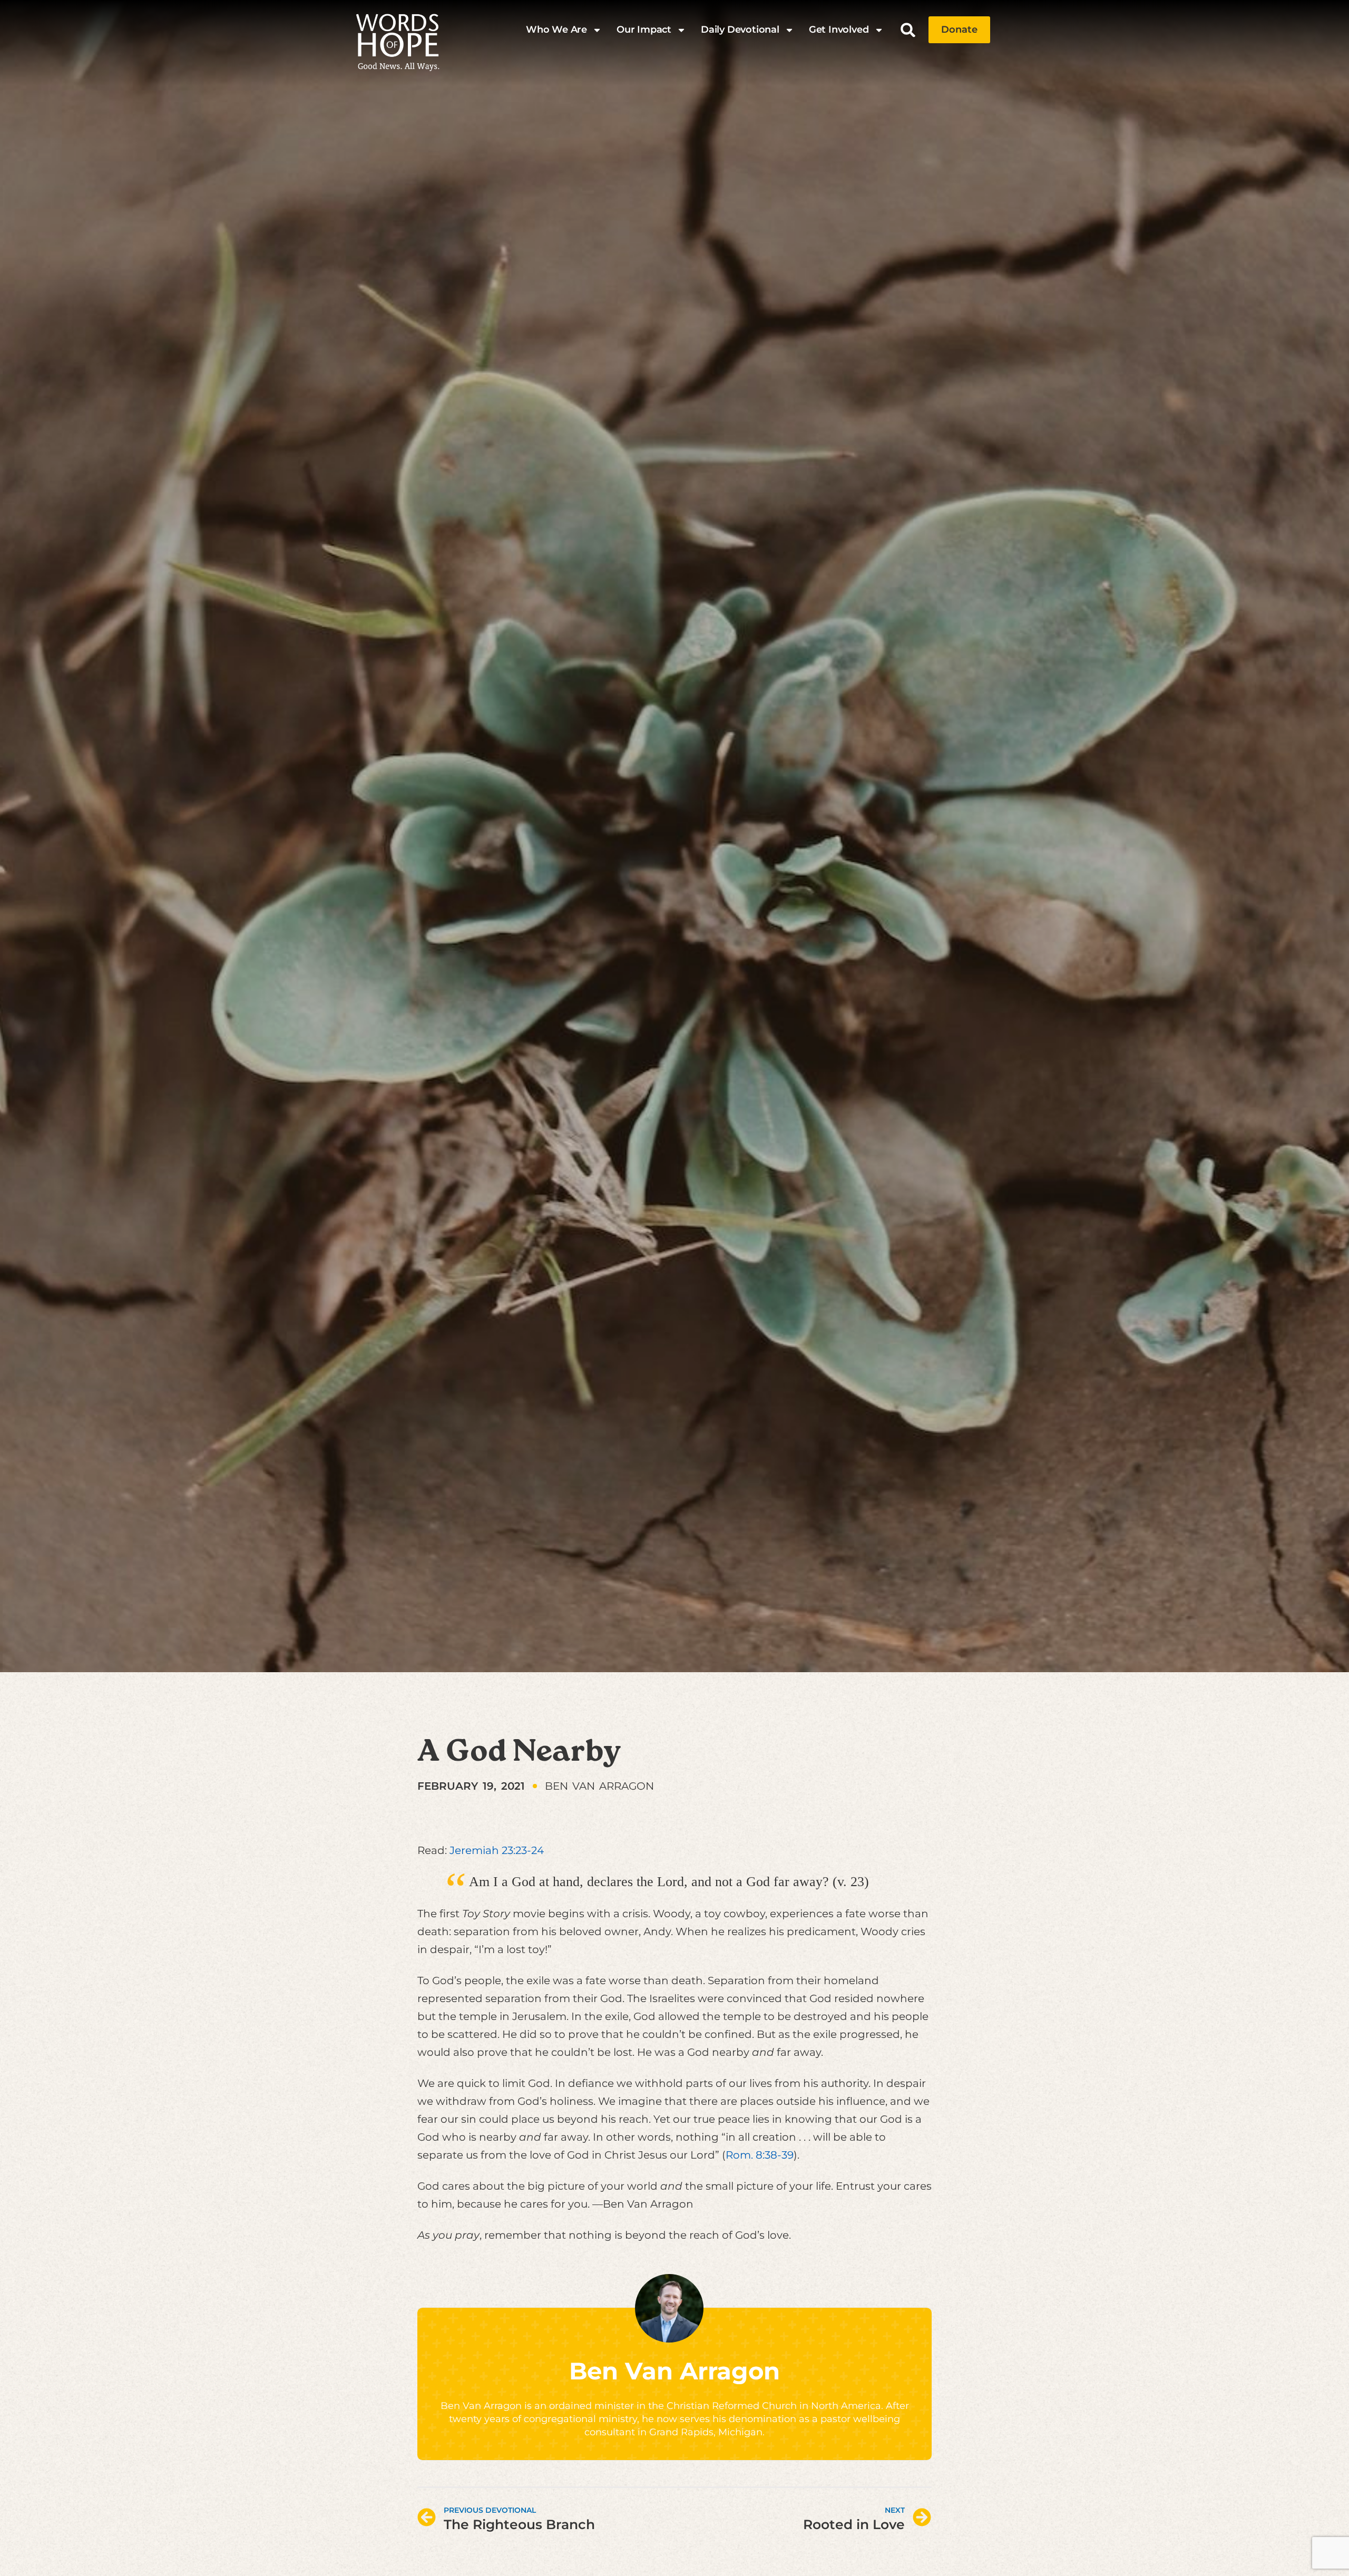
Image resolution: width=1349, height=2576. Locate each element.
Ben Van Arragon (674, 2371)
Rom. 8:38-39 (760, 2155)
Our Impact (644, 30)
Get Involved (839, 30)
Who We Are (556, 30)
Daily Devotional (740, 30)
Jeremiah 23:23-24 (497, 1850)
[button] (908, 30)
